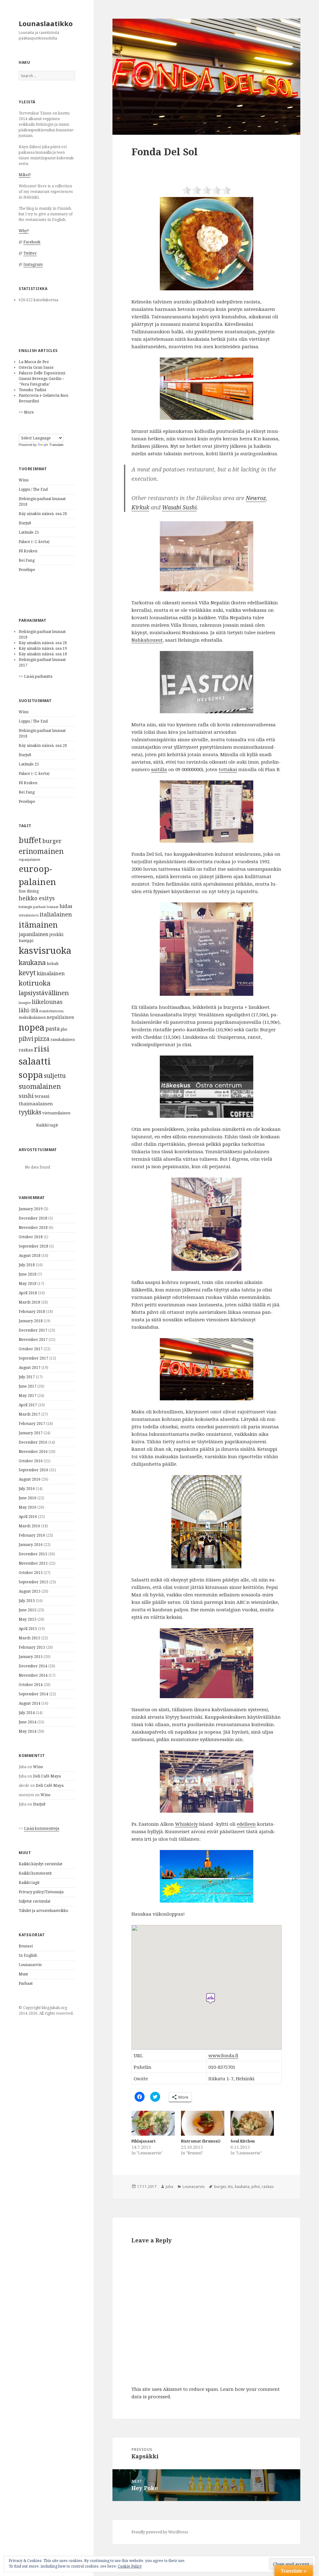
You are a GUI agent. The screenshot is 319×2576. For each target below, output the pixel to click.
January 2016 (31, 1545)
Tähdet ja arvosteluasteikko (43, 1911)
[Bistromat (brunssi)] (203, 2123)
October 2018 (31, 1237)
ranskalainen (63, 1040)
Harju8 (25, 523)
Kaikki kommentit (35, 1873)
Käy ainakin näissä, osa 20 (43, 514)
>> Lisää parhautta (36, 676)
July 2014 (27, 1713)
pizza (42, 1039)
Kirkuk (140, 507)
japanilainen (33, 934)
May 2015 (28, 1619)
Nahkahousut (147, 640)
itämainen (38, 925)
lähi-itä (29, 1010)
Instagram (33, 264)
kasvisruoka (45, 950)
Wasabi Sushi (179, 507)
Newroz (256, 498)
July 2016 (27, 1489)
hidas (66, 906)
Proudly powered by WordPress (160, 2532)
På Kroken (28, 551)
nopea (32, 1027)
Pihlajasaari (143, 2141)
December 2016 (33, 1442)
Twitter (30, 253)
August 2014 (30, 1703)
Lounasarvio (30, 1965)
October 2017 (31, 1349)
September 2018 (33, 1246)
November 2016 (33, 1452)
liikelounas (47, 1002)
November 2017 (33, 1340)
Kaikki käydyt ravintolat (40, 1864)
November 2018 (33, 1227)
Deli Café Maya (47, 1776)
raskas (26, 1050)
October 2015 (31, 1573)
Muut (23, 1974)
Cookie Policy (130, 2566)
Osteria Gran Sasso (36, 367)
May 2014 (28, 1731)
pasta (53, 1028)
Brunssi (26, 1946)
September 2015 (33, 1582)
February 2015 (32, 1647)
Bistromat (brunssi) (201, 2141)
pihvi (26, 1039)
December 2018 (33, 1218)
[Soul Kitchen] (252, 2123)
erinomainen (41, 851)
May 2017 (28, 1396)
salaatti (35, 1061)
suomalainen (40, 1086)
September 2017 (33, 1358)
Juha (169, 2187)
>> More (26, 412)
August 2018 (30, 1255)
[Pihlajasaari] (153, 2123)
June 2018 (28, 1274)
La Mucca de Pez (34, 362)
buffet (30, 840)
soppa (31, 1075)
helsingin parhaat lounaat (39, 907)
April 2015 (28, 1629)
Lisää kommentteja (42, 1828)
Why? (24, 231)
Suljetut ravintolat (35, 1901)
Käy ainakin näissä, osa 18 (43, 654)
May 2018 (28, 1283)
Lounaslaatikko (46, 23)
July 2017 (27, 1377)
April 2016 (28, 1517)
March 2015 (29, 1638)
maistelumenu (51, 1011)
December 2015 (33, 1554)
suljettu (55, 1076)
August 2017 (30, 1368)
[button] (206, 77)
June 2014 (28, 1722)
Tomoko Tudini (32, 390)
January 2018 (31, 1321)
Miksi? (25, 175)
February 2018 (32, 1311)
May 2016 (28, 1507)
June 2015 (28, 1610)
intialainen (29, 915)
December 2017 (33, 1330)
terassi (42, 1096)
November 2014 (33, 1675)
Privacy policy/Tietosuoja (41, 1892)
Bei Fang (27, 560)
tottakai (228, 769)
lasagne (25, 1002)
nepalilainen (60, 1017)
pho (64, 1029)
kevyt (27, 973)
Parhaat (26, 1983)
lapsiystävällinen (44, 993)
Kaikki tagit (47, 1125)
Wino (24, 480)
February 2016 (32, 1535)
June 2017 (28, 1386)
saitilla (159, 769)
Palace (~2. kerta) (34, 542)
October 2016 (31, 1461)
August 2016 (30, 1479)
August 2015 (30, 1591)
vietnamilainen (56, 1113)
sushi (26, 1096)
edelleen (246, 1824)
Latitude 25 (29, 532)
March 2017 (29, 1414)
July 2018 (27, 1265)
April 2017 (28, 1405)
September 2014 (33, 1694)
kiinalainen (51, 973)
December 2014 (33, 1666)
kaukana (32, 962)
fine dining (29, 891)
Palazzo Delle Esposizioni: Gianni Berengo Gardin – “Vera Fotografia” (42, 379)
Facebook (32, 242)
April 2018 (28, 1293)
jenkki (56, 934)
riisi (42, 1049)
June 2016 (28, 1498)
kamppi (26, 941)
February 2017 (32, 1424)
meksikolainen (32, 1017)
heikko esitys (37, 898)
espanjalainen (29, 859)
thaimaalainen (36, 1103)
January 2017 (31, 1433)
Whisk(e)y (186, 1824)
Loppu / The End (33, 489)
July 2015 (27, 1601)
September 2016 (33, 1470)
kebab (53, 964)
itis (230, 2187)
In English (28, 1955)
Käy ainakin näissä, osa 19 (43, 648)
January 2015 (31, 1657)
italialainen (56, 914)
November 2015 (33, 1563)
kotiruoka (35, 983)
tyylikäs (30, 1112)
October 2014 (31, 1685)
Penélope (27, 570)
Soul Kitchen (243, 2141)
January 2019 (31, 1209)
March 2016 (29, 1526)
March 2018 (29, 1302)
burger (52, 841)
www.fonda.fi (223, 2055)
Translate (56, 445)
